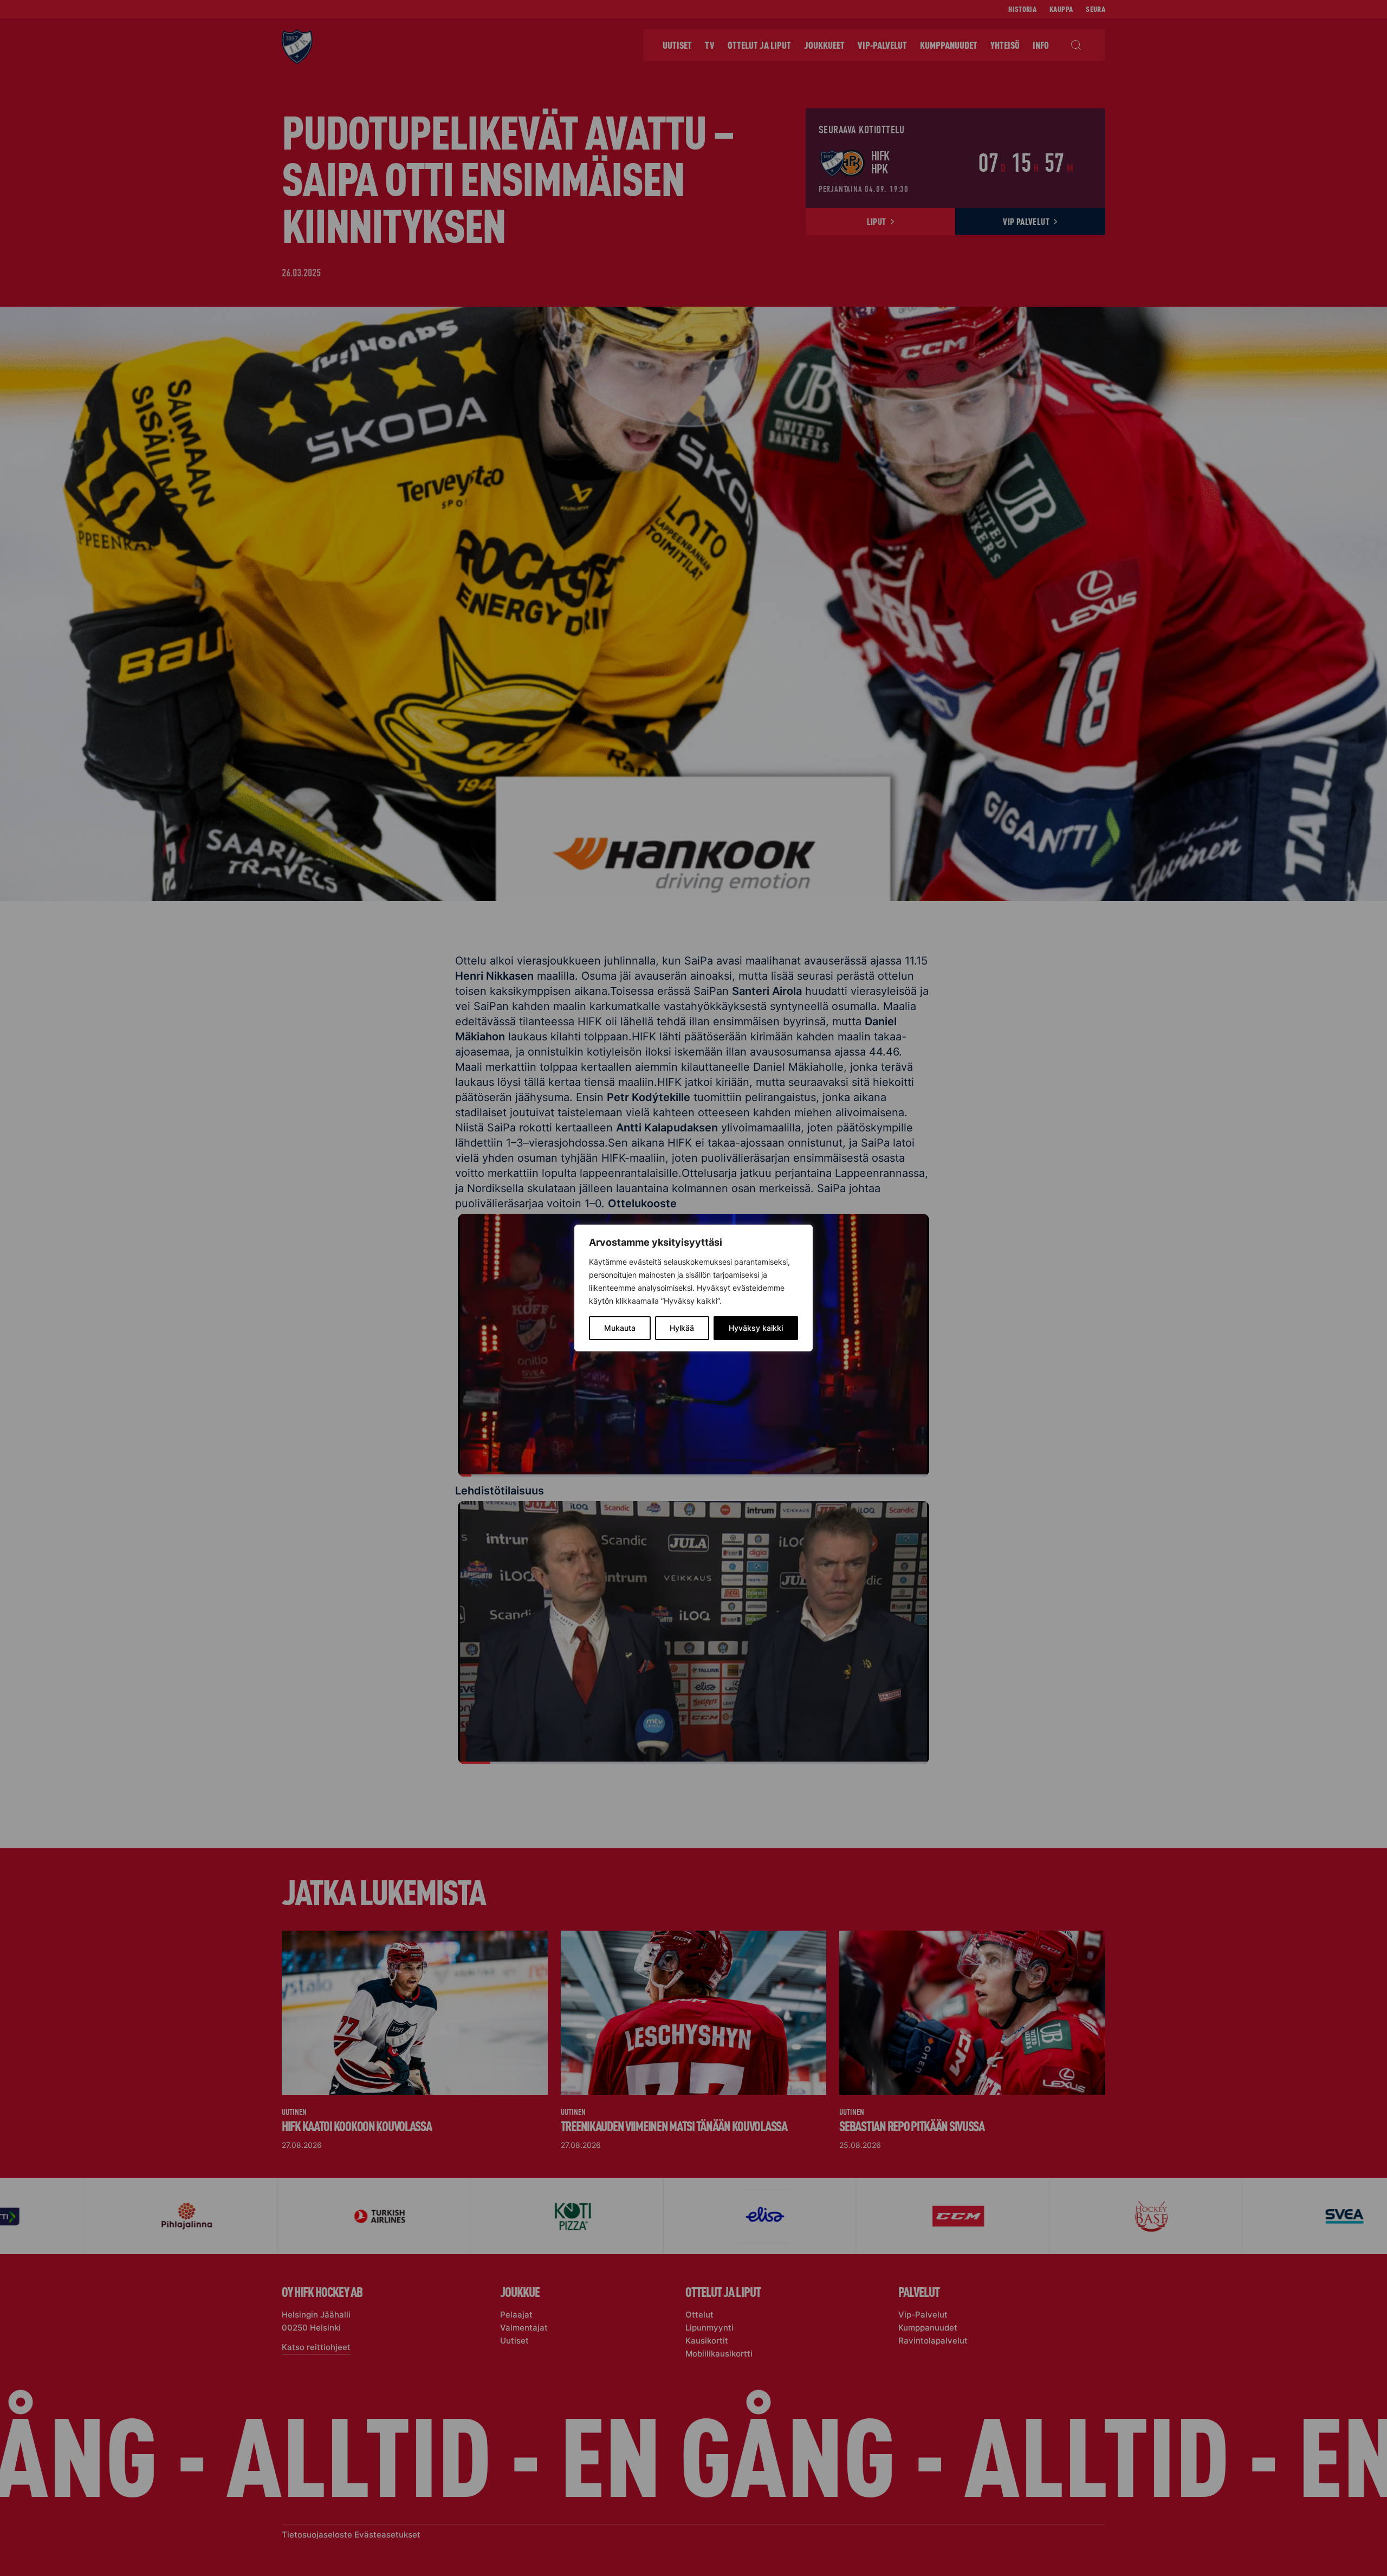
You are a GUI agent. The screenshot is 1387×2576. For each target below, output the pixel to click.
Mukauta (620, 1328)
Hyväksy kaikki (756, 1328)
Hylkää (682, 1328)
